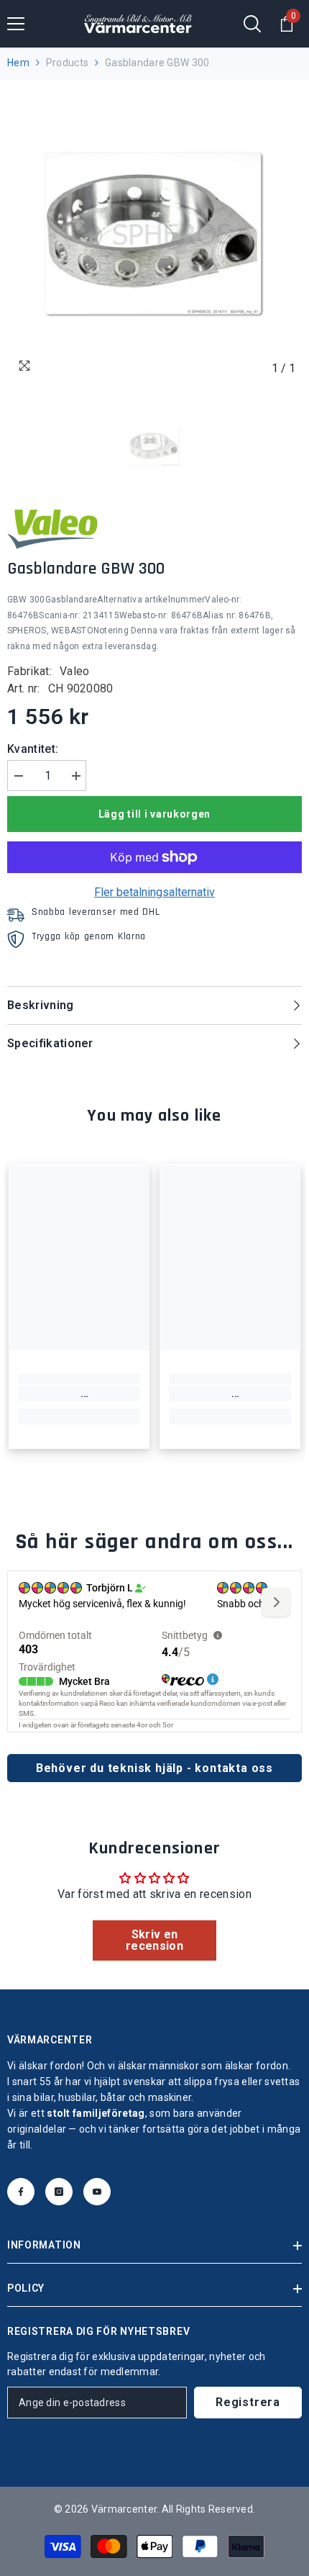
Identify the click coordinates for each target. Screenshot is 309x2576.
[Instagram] (59, 2192)
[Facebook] (21, 2192)
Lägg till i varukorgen (154, 814)
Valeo (75, 671)
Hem (18, 63)
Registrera (248, 2402)
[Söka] (252, 24)
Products (67, 63)
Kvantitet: (33, 749)
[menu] (16, 24)
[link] (79, 1393)
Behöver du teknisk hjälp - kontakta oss (154, 1768)
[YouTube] (97, 2192)
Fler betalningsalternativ (154, 892)
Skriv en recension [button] (154, 1940)
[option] (154, 235)
